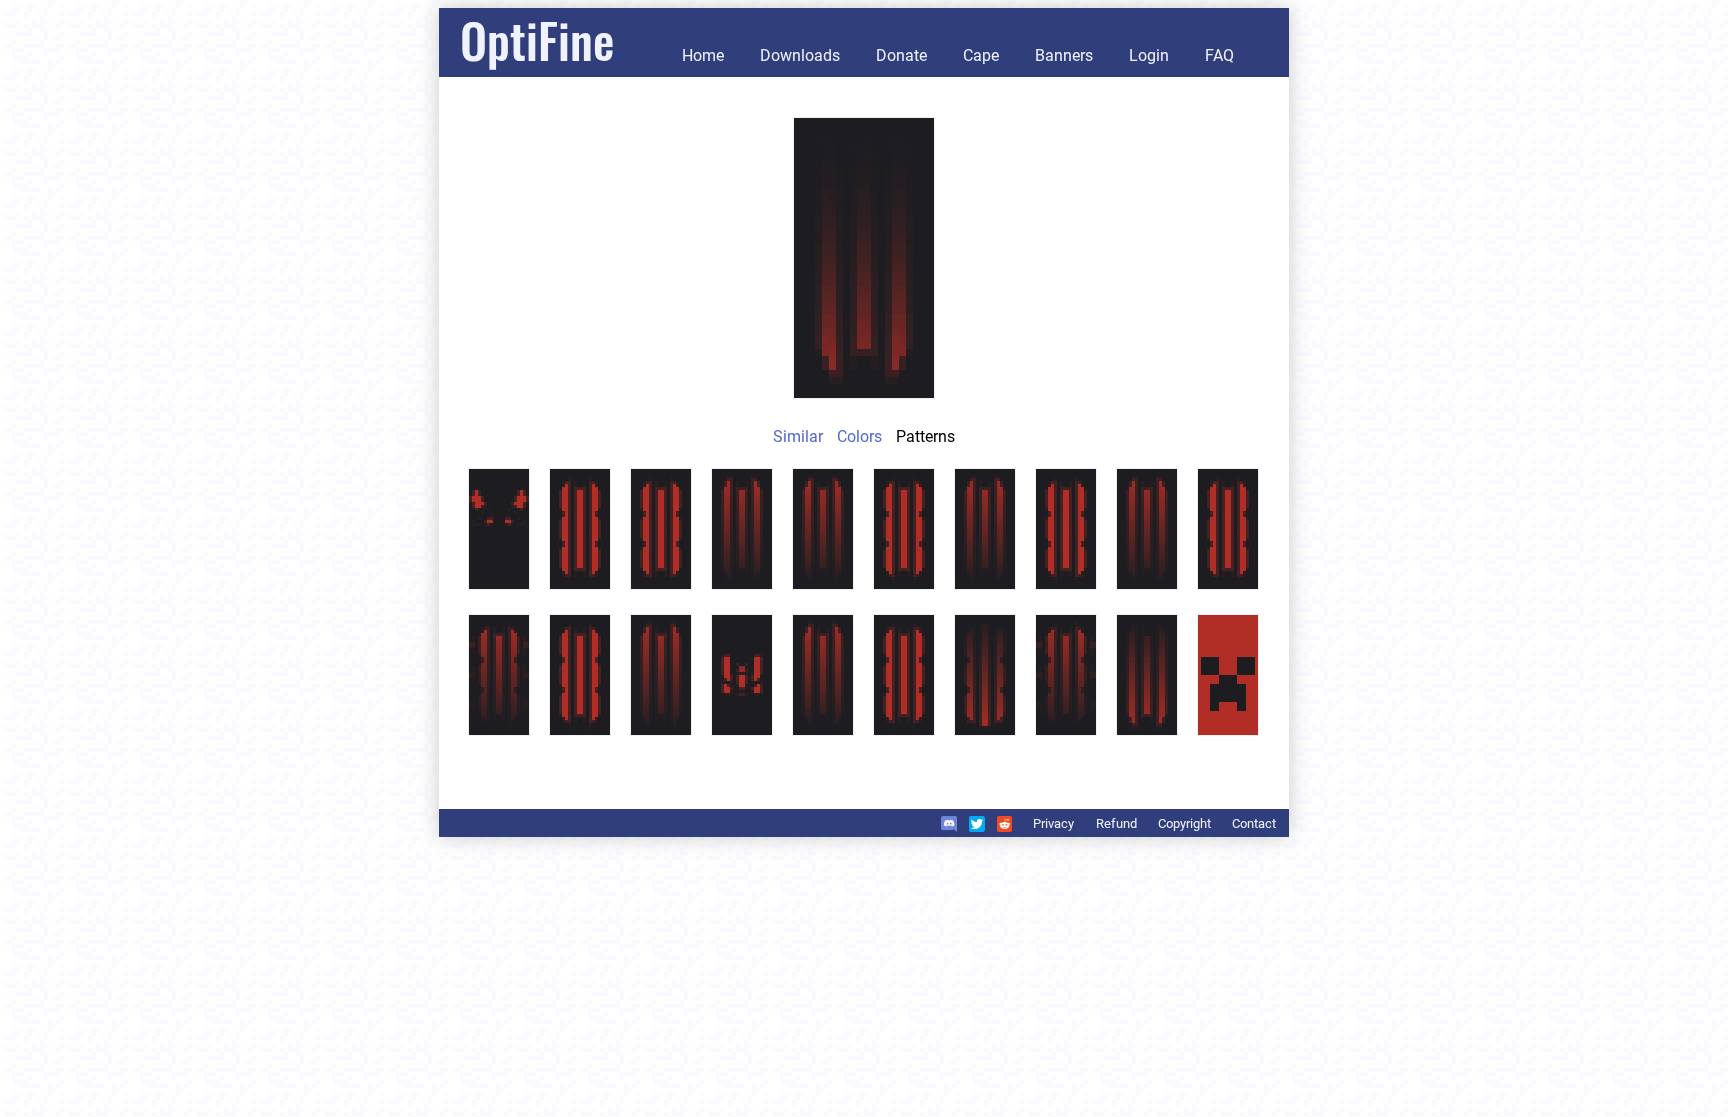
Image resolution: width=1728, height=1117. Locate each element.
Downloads (800, 55)
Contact (1254, 823)
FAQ (1219, 55)
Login (1149, 55)
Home (703, 55)
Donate (901, 55)
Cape (981, 55)
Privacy (1053, 823)
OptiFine (537, 39)
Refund (1116, 823)
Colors (859, 436)
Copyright (1184, 823)
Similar (798, 436)
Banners (1064, 55)
